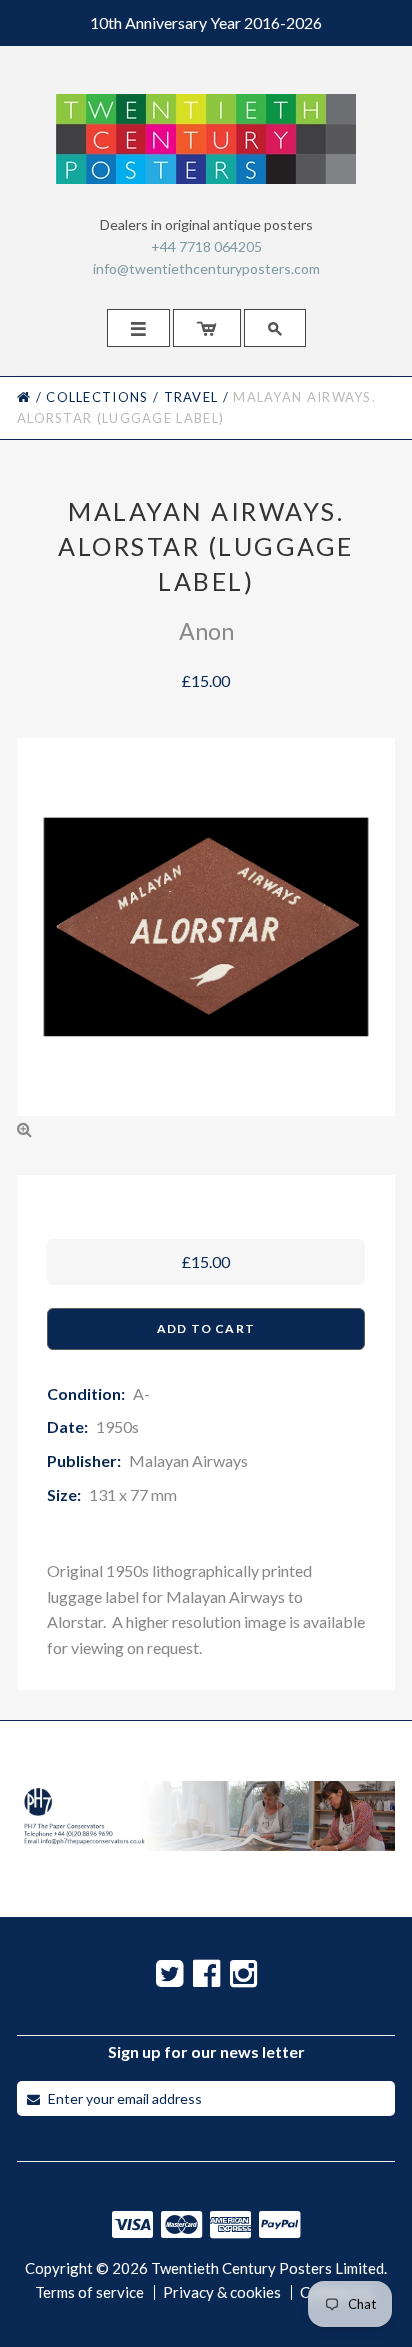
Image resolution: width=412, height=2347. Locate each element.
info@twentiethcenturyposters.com (206, 268)
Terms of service (89, 2292)
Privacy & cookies (222, 2292)
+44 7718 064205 (206, 246)
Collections (97, 397)
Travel (191, 397)
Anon (206, 631)
